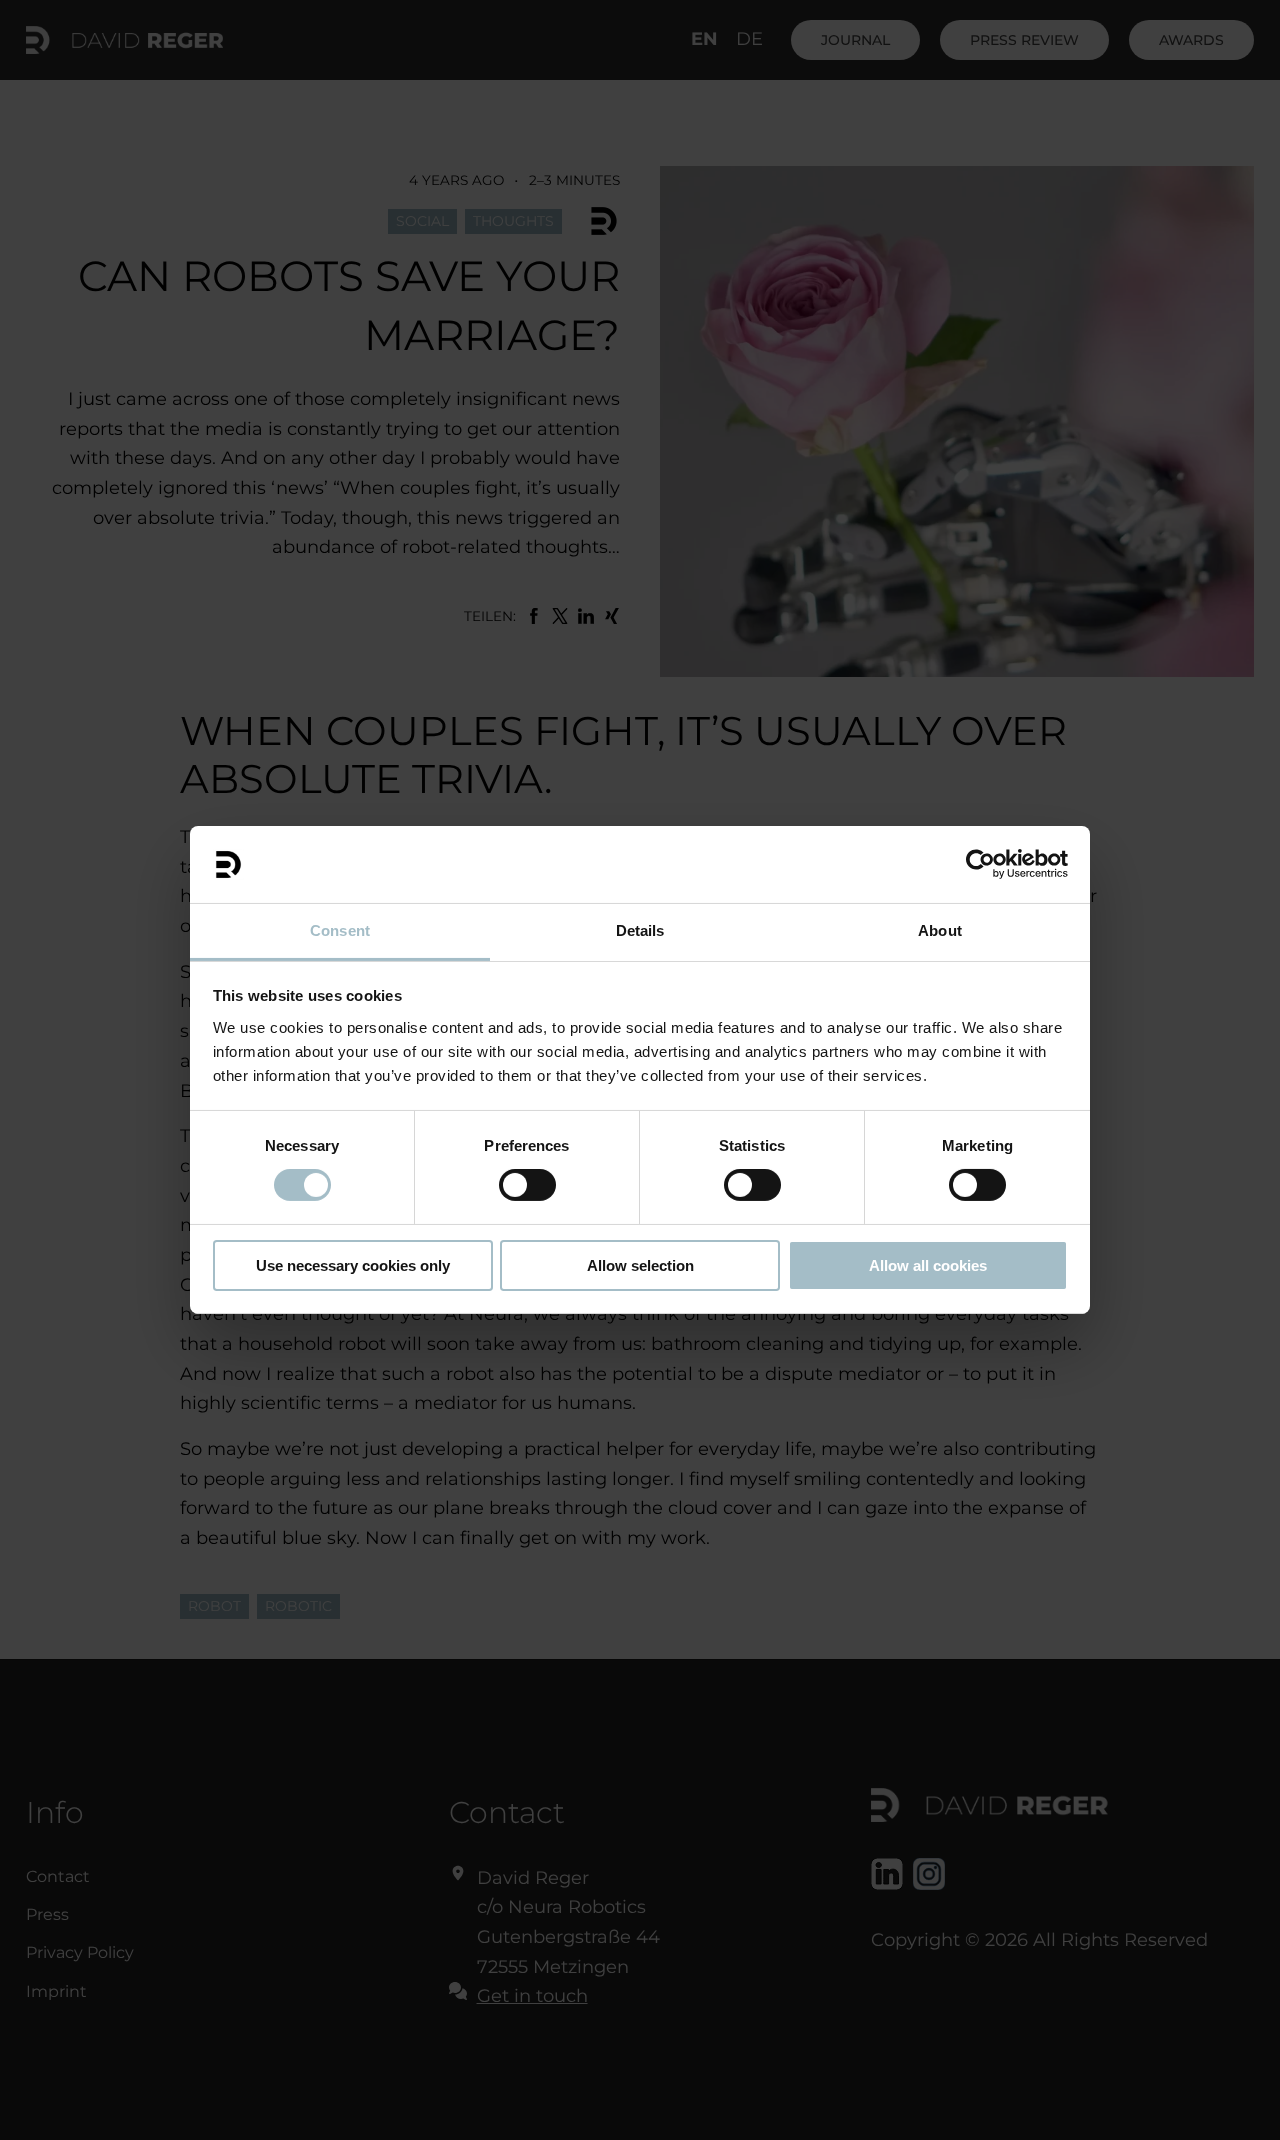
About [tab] (940, 930)
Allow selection (640, 1265)
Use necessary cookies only (353, 1265)
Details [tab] (640, 930)
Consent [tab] (340, 930)
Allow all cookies (928, 1265)
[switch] (527, 1185)
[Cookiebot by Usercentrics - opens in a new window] (980, 864)
